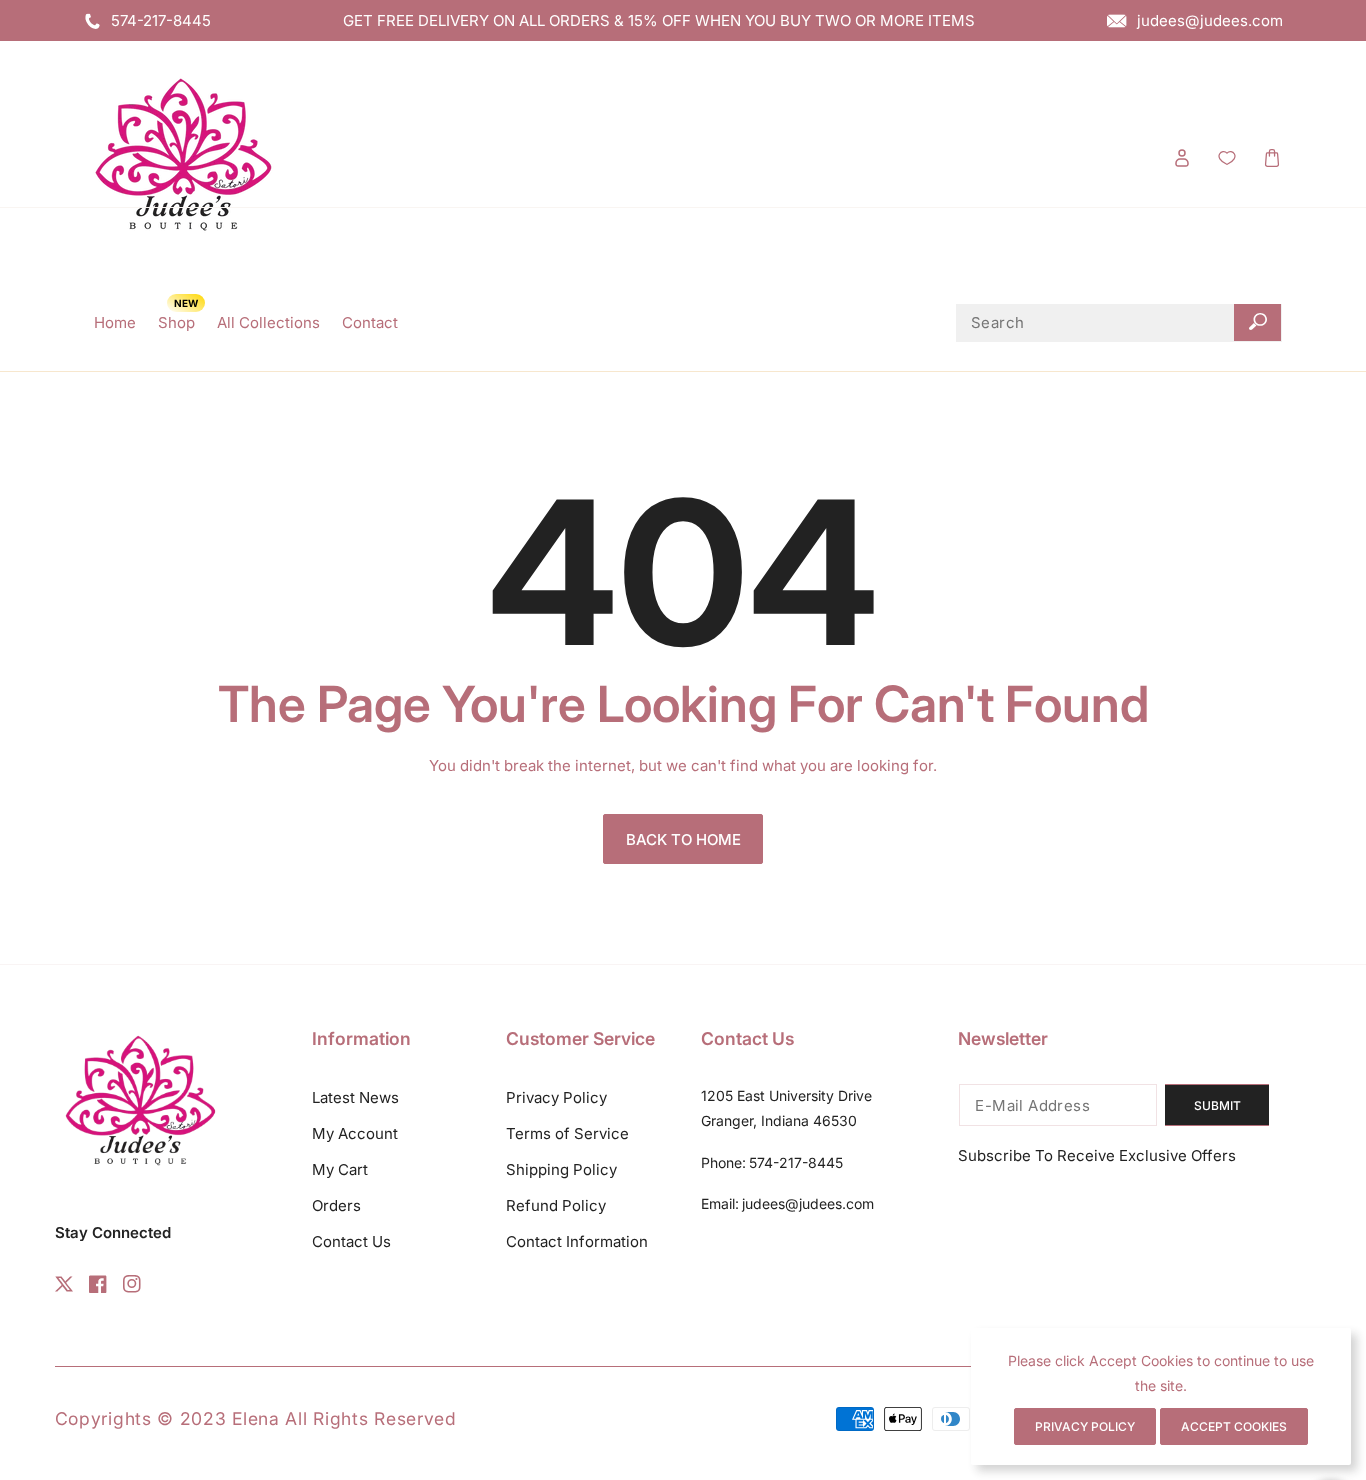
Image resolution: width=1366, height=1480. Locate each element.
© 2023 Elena (221, 1418)
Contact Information (577, 1241)
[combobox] (1119, 323)
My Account (355, 1133)
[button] (1271, 157)
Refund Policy (556, 1205)
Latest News (355, 1097)
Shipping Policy (561, 1169)
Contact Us (351, 1241)
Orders (336, 1205)
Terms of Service (567, 1133)
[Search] (1257, 323)
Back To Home (683, 839)
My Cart (340, 1169)
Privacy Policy (556, 1097)
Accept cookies (1234, 1426)
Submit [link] (1217, 1105)
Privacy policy (1085, 1426)
